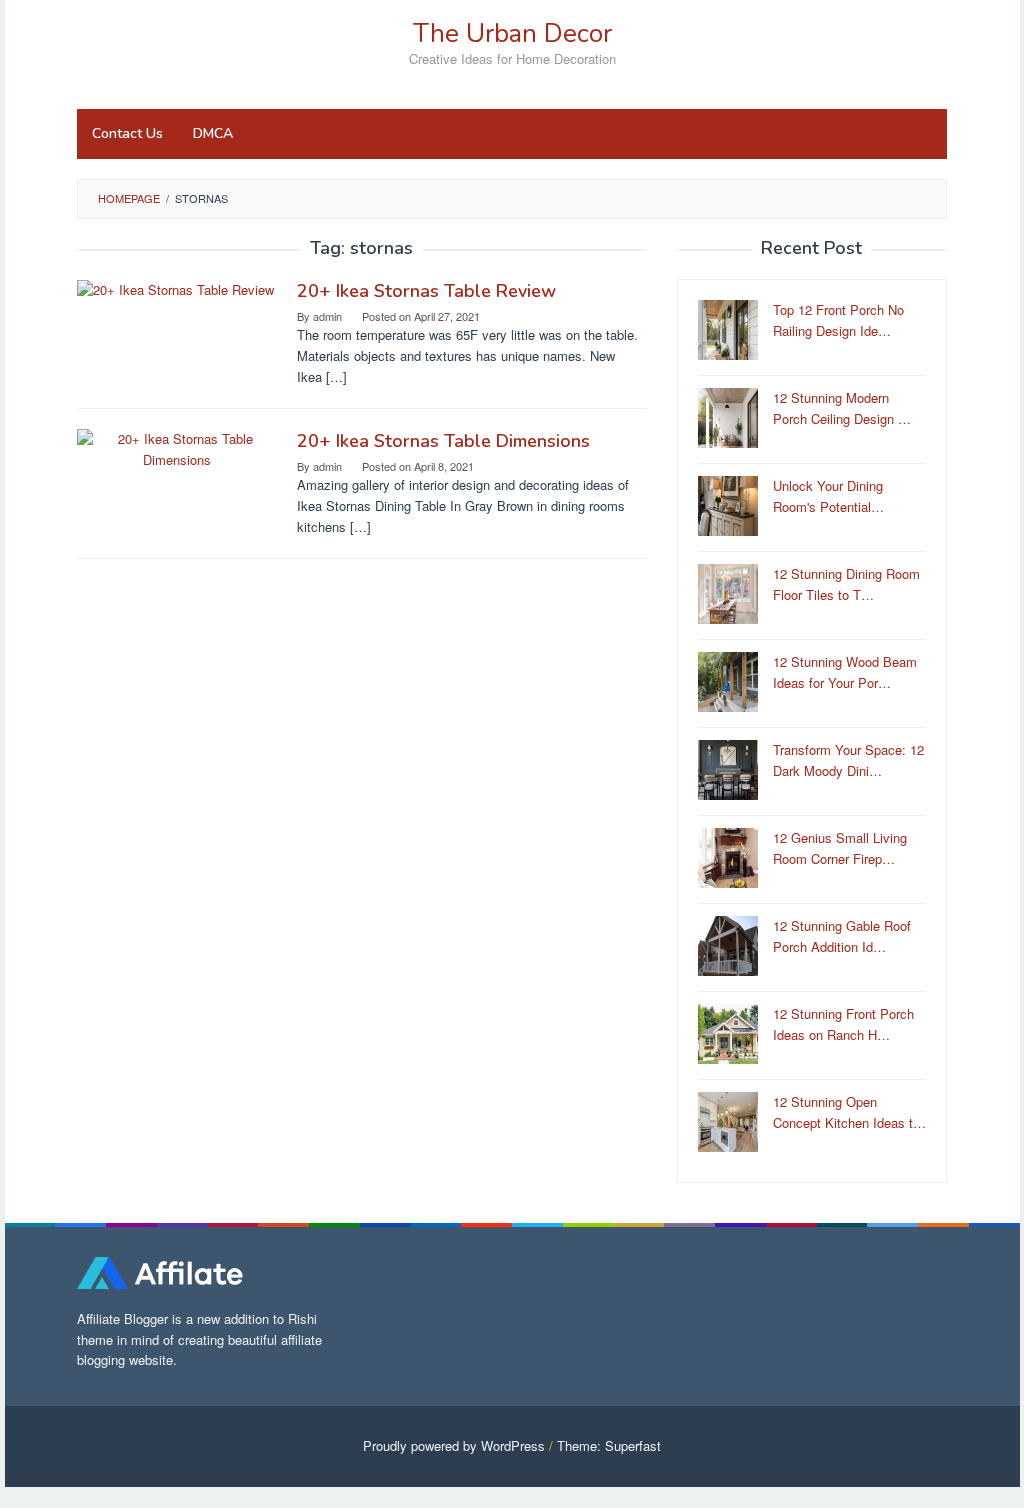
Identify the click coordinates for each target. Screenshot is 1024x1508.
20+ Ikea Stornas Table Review (426, 291)
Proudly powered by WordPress (454, 1445)
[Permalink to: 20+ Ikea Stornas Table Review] (175, 288)
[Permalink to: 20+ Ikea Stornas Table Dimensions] (177, 447)
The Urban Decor (512, 33)
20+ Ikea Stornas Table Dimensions (443, 441)
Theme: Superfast (609, 1445)
